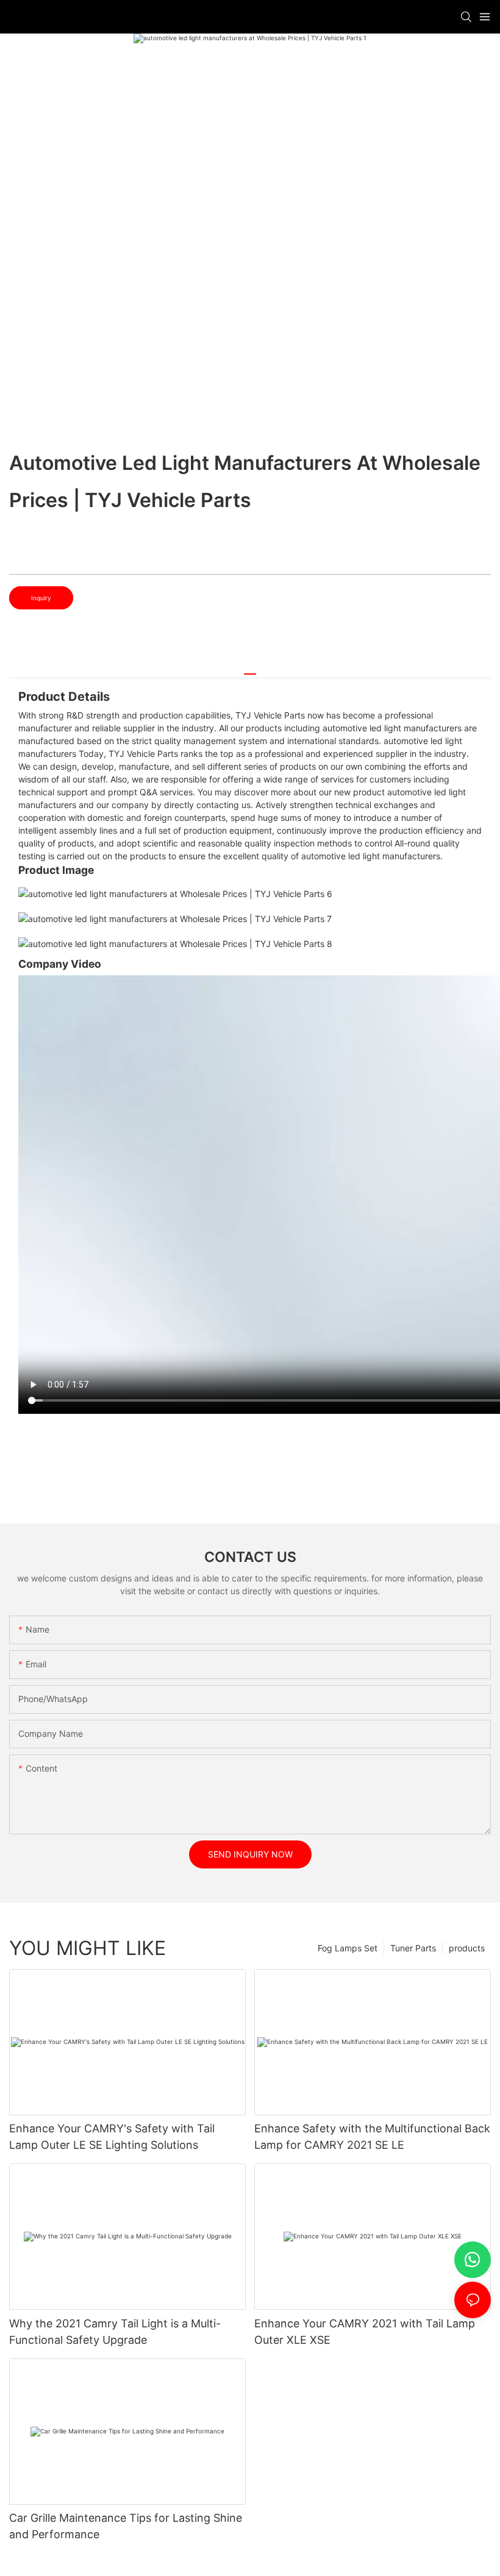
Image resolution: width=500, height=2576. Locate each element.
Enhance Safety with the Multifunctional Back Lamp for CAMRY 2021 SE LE (372, 2137)
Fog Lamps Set (348, 1948)
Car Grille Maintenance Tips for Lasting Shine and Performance (126, 2526)
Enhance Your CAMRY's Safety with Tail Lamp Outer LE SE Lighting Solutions (112, 2137)
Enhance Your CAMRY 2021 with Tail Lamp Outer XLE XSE (365, 2332)
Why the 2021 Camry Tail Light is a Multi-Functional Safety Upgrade (115, 2332)
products (467, 1948)
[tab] (250, 669)
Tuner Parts (413, 1948)
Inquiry (41, 598)
